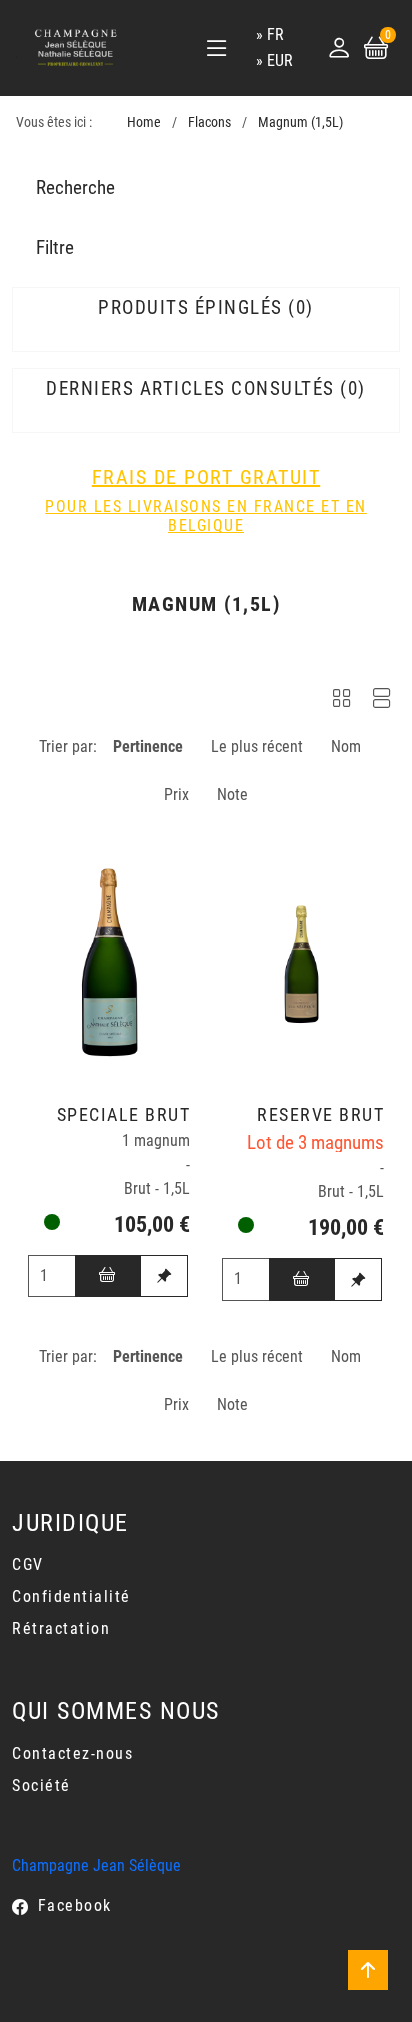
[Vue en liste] (382, 701)
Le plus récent (257, 746)
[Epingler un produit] (164, 1276)
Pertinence (148, 746)
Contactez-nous (72, 1753)
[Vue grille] (342, 701)
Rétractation (61, 1628)
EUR (280, 60)
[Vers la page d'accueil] (76, 47)
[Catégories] (217, 48)
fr (275, 34)
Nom (346, 746)
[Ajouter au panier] (108, 1276)
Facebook (75, 1905)
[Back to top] (368, 1970)
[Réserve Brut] (303, 959)
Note (232, 794)
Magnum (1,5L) (300, 122)
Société (41, 1785)
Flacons (209, 122)
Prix (176, 794)
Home (144, 122)
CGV (28, 1564)
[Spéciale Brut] (109, 959)
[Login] (339, 48)
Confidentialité (71, 1596)
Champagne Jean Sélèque (96, 1865)
